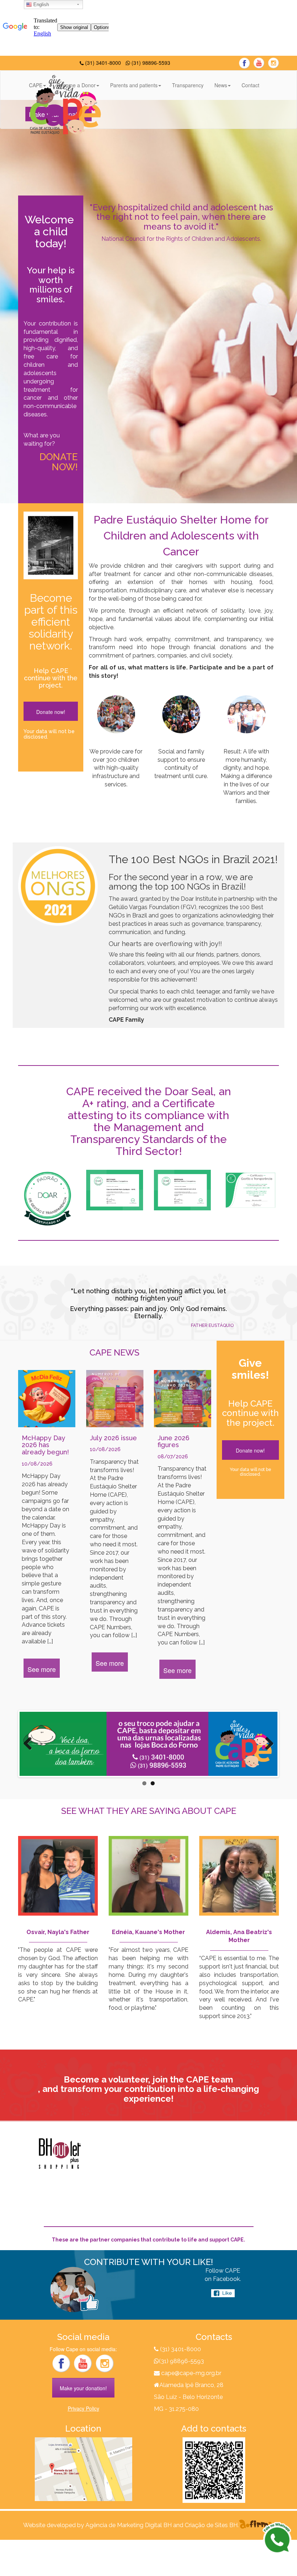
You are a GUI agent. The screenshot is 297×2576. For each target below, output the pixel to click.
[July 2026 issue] (115, 1399)
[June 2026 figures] (183, 1399)
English (40, 5)
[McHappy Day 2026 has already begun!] (47, 1399)
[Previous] (30, 1744)
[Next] (267, 1744)
